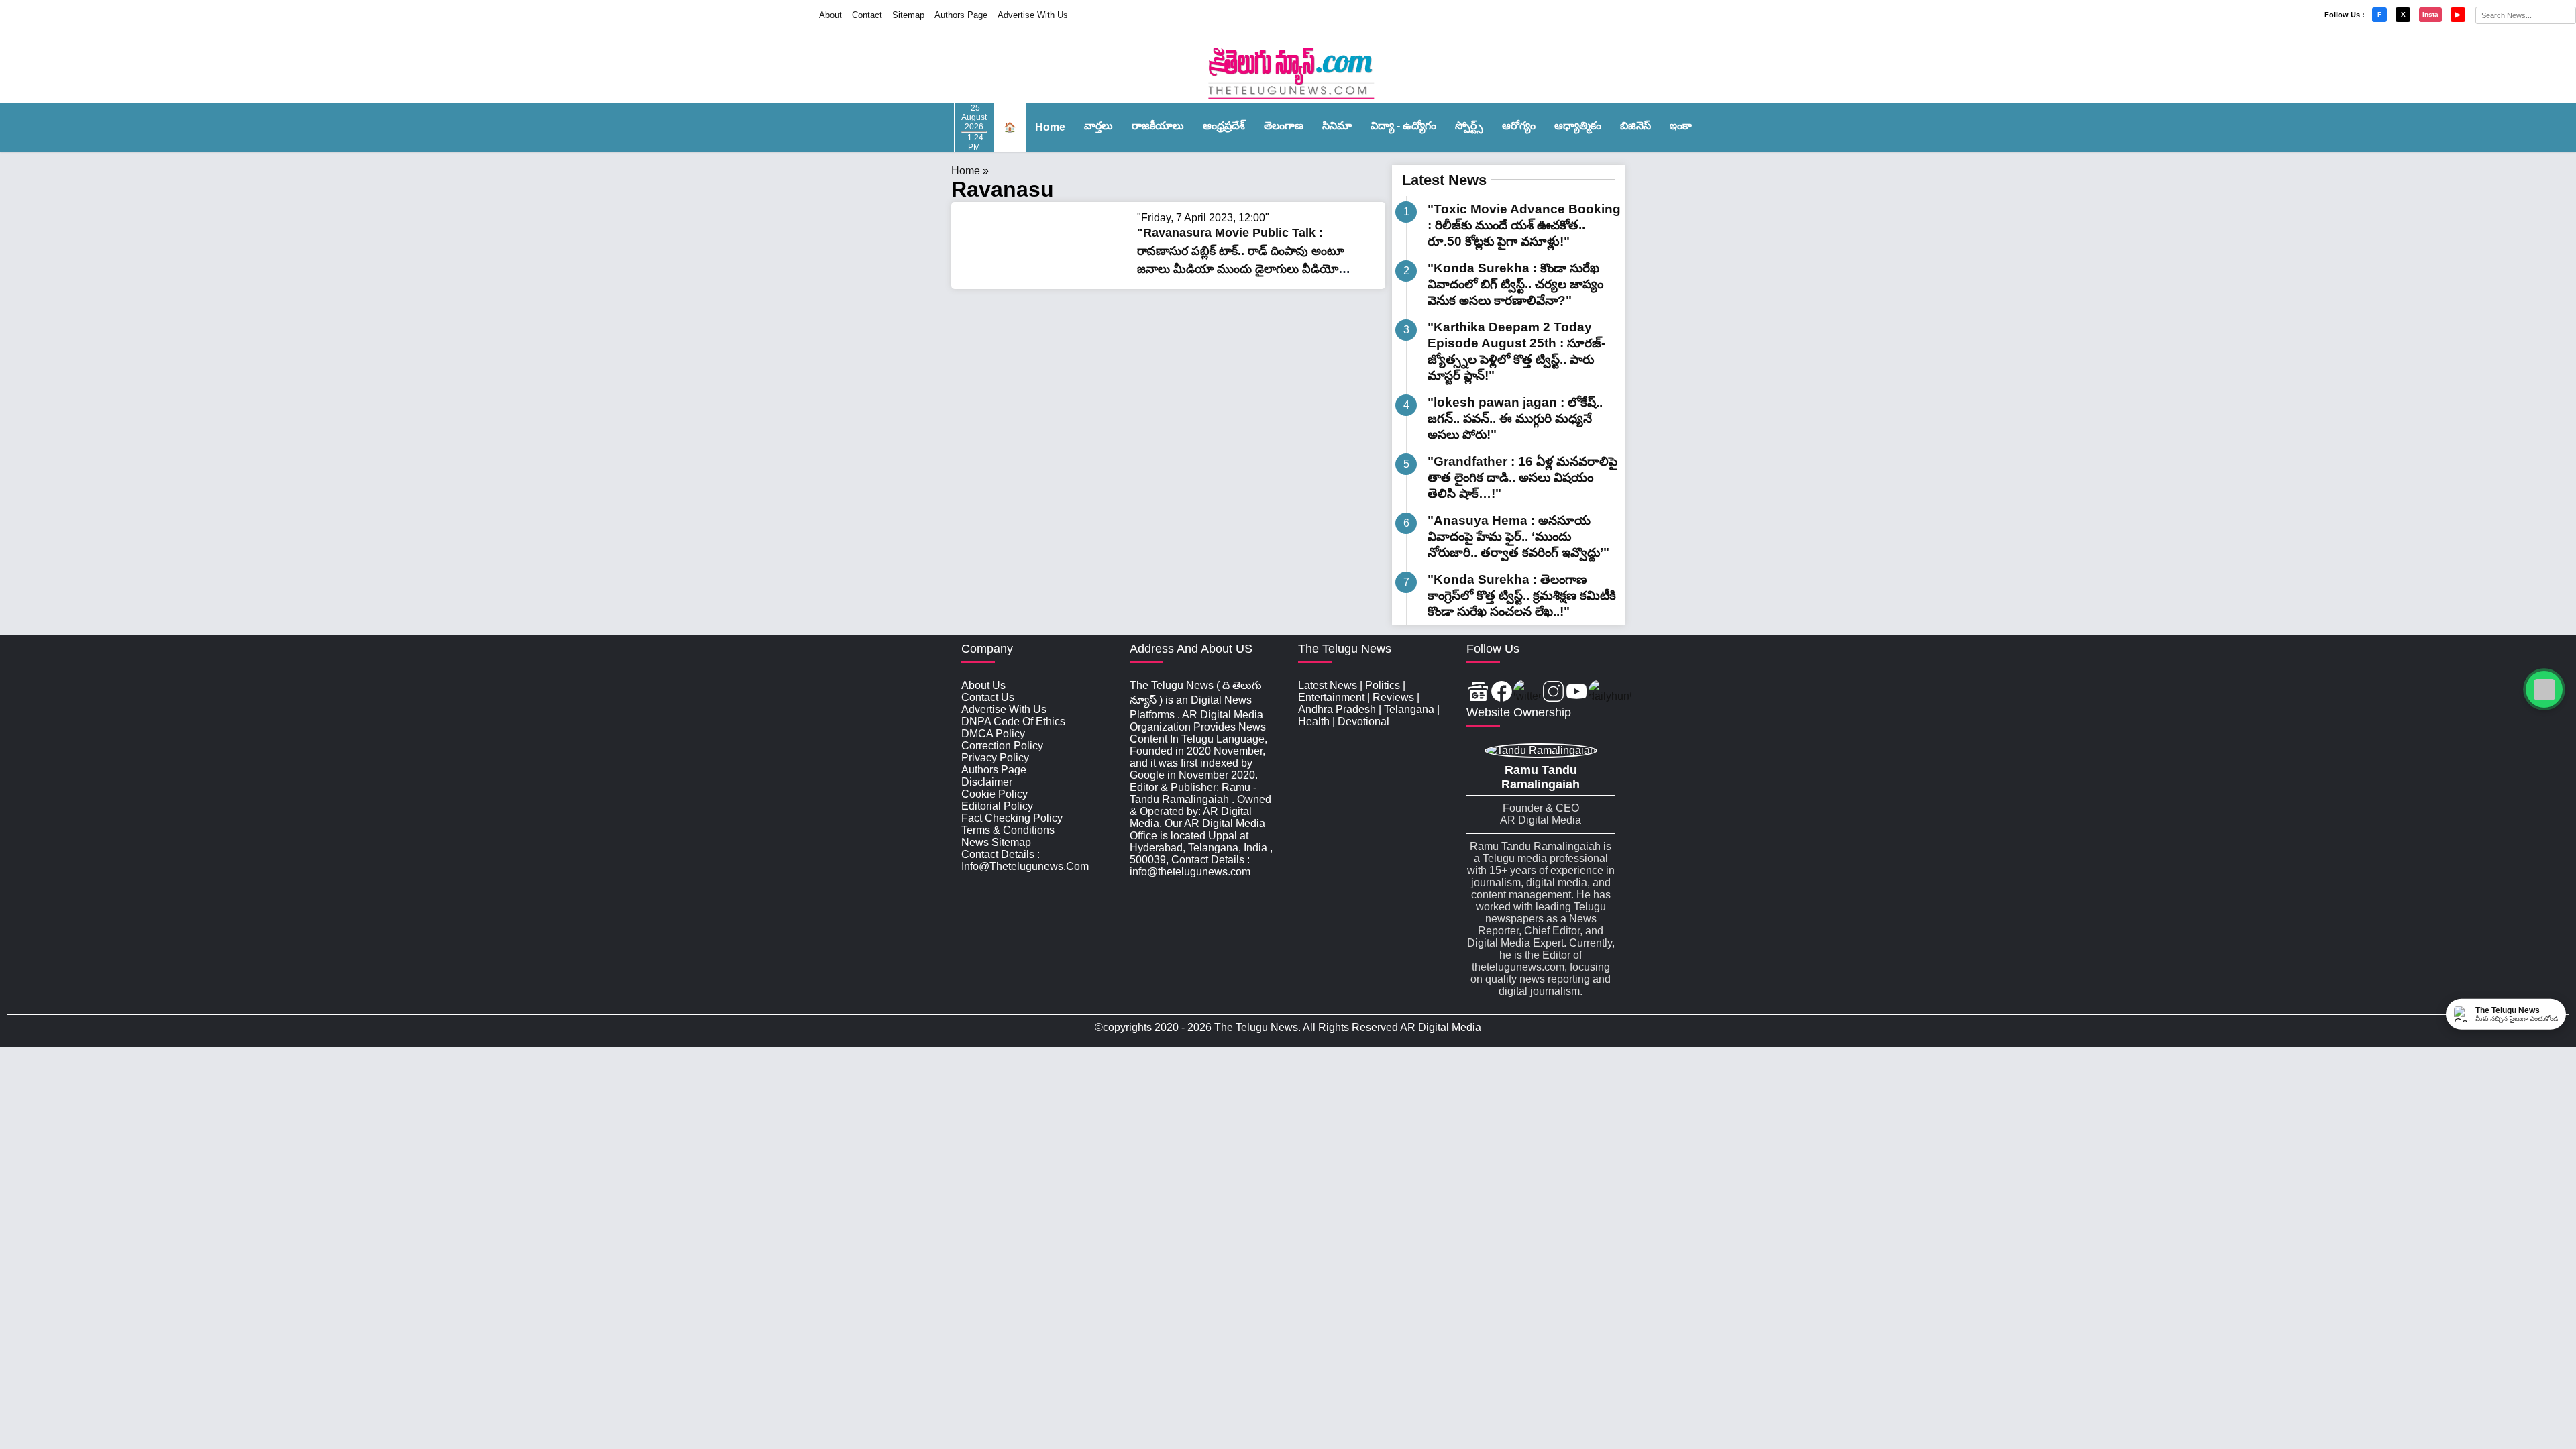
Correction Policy (1002, 746)
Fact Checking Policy (1012, 818)
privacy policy (995, 758)
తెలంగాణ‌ (1284, 126)
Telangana (1409, 709)
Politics (1383, 685)
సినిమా (1337, 126)
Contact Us (988, 697)
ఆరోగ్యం (1519, 126)
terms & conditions (1008, 830)
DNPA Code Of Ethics (1013, 721)
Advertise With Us (1033, 15)
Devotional (1363, 721)
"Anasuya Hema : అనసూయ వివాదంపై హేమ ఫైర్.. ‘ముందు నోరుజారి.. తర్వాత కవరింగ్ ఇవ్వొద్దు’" (1518, 536)
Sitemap (908, 15)
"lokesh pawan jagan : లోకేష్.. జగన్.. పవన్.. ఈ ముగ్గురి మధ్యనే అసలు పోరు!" (1515, 418)
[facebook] (1502, 693)
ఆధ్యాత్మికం (1578, 126)
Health (1314, 721)
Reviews (1393, 697)
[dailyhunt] (1610, 693)
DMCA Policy (993, 734)
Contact (867, 15)
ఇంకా (1681, 126)
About (830, 15)
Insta (2430, 14)
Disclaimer (987, 782)
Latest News (1444, 180)
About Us (983, 685)
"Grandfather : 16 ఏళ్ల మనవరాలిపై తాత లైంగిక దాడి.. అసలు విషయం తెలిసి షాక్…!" (1522, 477)
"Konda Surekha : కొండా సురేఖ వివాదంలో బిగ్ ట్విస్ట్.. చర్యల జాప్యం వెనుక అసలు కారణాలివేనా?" (1515, 284)
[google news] (1478, 693)
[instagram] (1553, 693)
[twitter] (1527, 693)
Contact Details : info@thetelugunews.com (1025, 860)
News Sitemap (996, 842)
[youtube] (1577, 693)
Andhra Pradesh (1337, 709)
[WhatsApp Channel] (2544, 689)
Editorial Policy (997, 806)
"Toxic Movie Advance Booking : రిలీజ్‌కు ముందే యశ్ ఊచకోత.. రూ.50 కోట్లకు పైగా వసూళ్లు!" (1524, 225)
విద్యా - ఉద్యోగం (1403, 126)
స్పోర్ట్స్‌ (1469, 126)
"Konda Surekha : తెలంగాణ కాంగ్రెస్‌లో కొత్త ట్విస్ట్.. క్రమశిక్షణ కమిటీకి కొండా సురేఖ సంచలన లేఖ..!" (1522, 595)
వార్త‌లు (1098, 126)
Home (1050, 127)
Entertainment (1331, 697)
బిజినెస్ (1635, 126)
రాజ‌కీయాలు (1158, 126)
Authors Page (961, 15)
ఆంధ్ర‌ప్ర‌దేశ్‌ (1224, 126)
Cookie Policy (995, 794)
